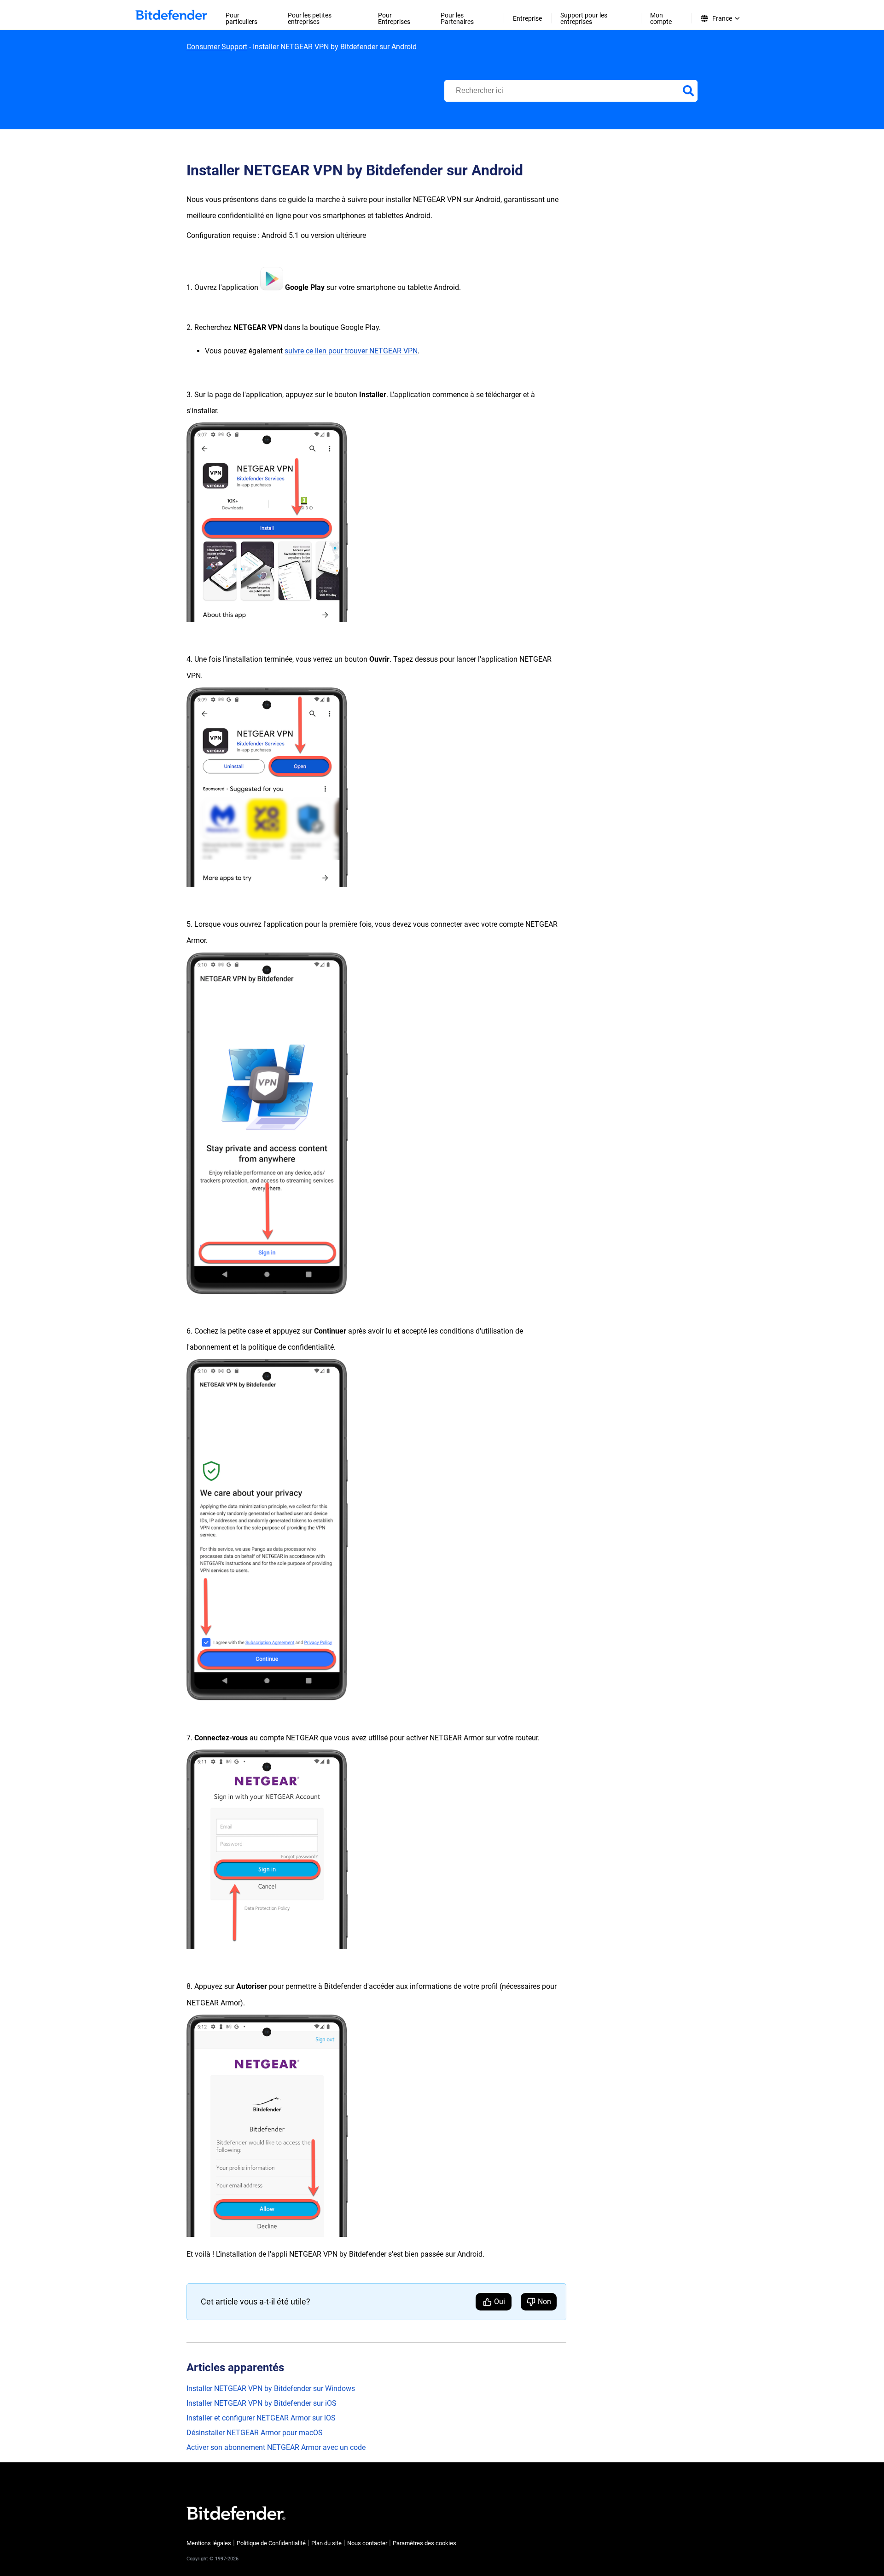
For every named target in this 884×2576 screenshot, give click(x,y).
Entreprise (527, 18)
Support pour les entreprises (584, 18)
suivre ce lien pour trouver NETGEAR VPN (351, 351)
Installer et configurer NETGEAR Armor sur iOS (261, 2418)
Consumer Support (217, 47)
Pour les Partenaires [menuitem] (457, 18)
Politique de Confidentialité (271, 2543)
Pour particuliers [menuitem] (241, 18)
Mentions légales (209, 2543)
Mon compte (661, 18)
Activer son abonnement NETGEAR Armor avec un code (276, 2447)
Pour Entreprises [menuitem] (394, 18)
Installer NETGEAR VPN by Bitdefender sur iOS (262, 2403)
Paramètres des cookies (425, 2543)
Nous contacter (367, 2543)
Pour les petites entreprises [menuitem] (310, 18)
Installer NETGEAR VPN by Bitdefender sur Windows (271, 2388)
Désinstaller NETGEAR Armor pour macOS (255, 2433)
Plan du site (326, 2543)
